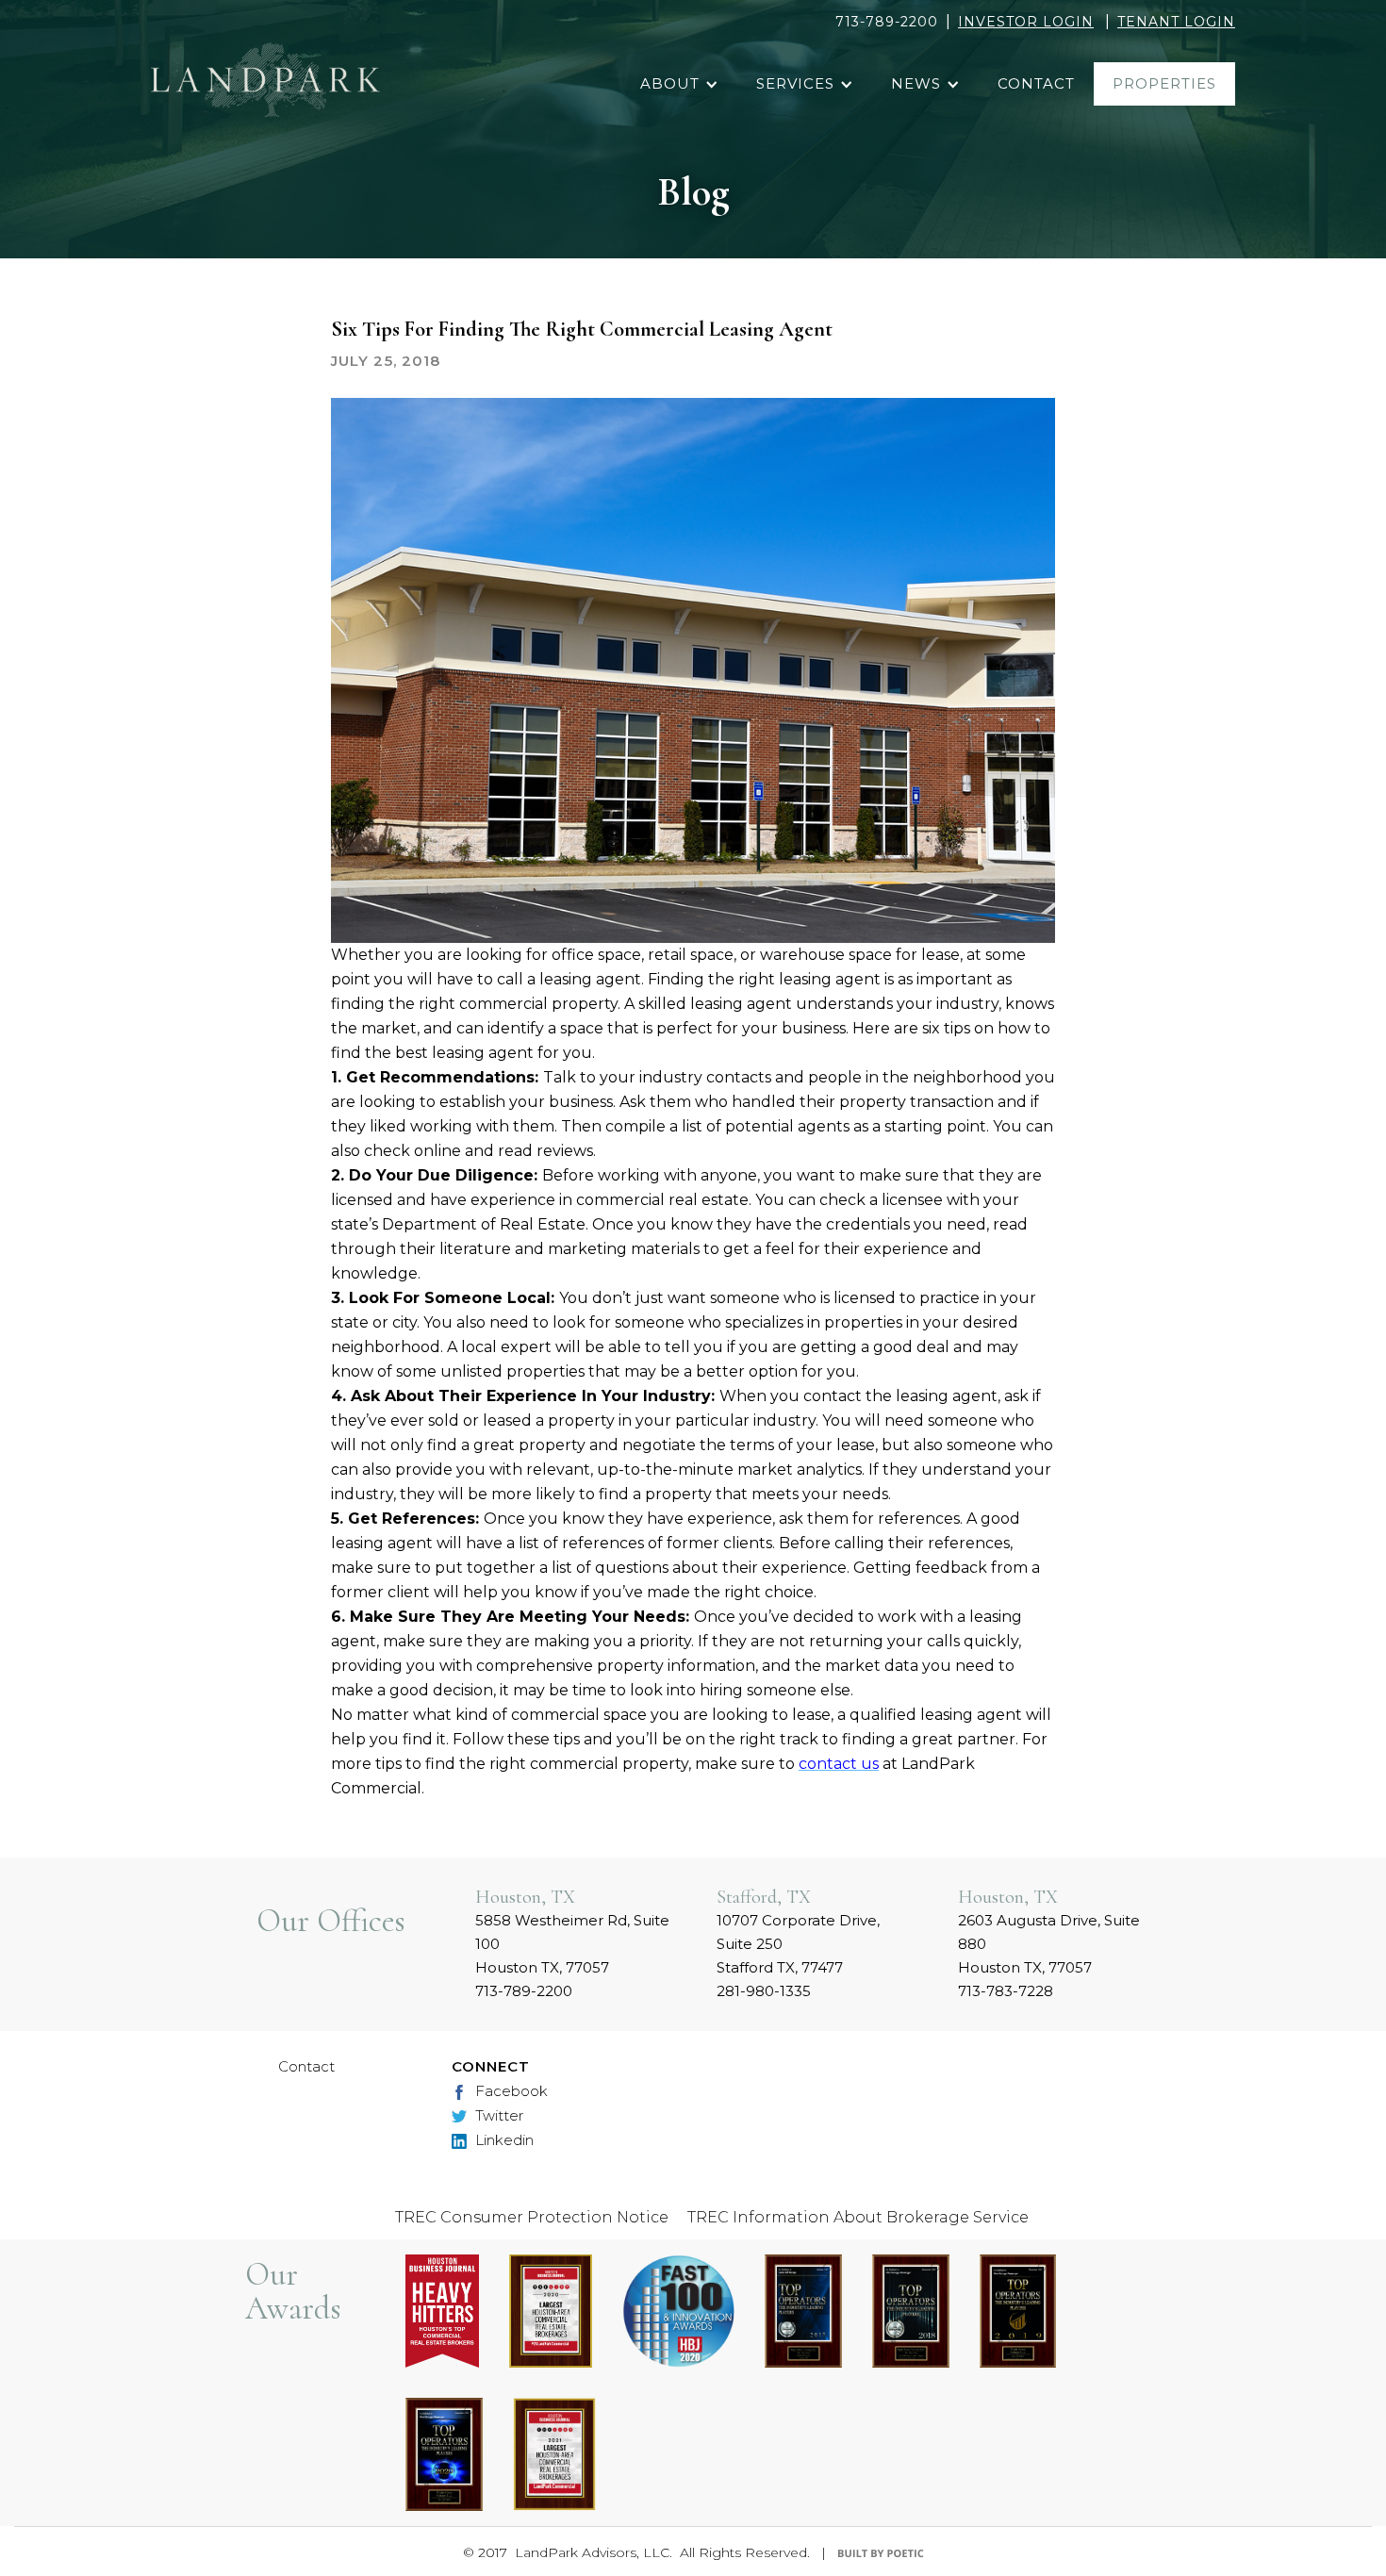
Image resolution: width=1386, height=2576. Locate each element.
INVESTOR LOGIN (1026, 22)
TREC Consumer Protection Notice (532, 2217)
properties (1164, 83)
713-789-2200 (887, 22)
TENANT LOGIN (1176, 22)
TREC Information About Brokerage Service (858, 2217)
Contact (306, 2066)
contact (1036, 83)
